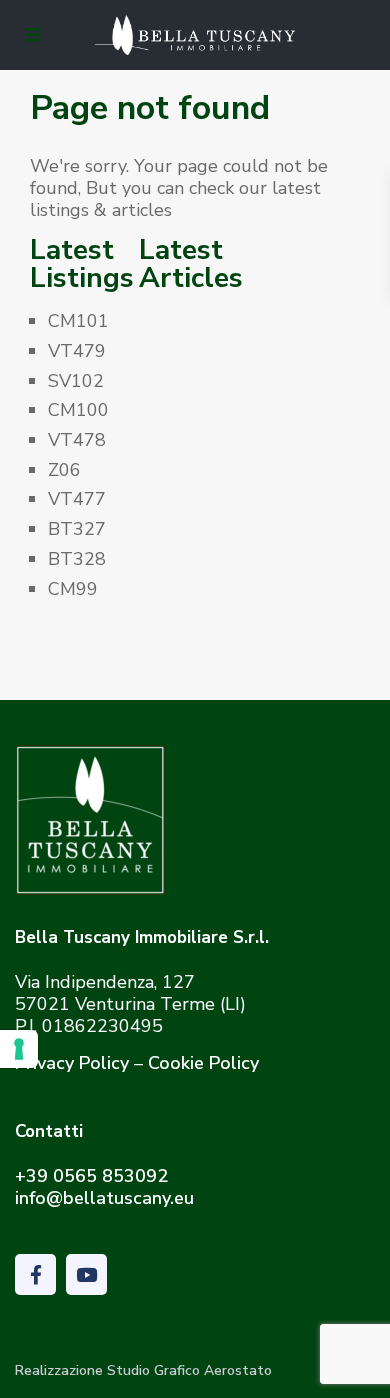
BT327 (77, 529)
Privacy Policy (72, 1063)
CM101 (78, 321)
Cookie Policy (203, 1063)
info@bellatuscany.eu (104, 1198)
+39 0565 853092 (91, 1176)
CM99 (73, 589)
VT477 (77, 499)
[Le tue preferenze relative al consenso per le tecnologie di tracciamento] (19, 1049)
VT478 (77, 440)
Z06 (64, 470)
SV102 (76, 381)
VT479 (77, 351)
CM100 (78, 410)
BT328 (77, 559)
